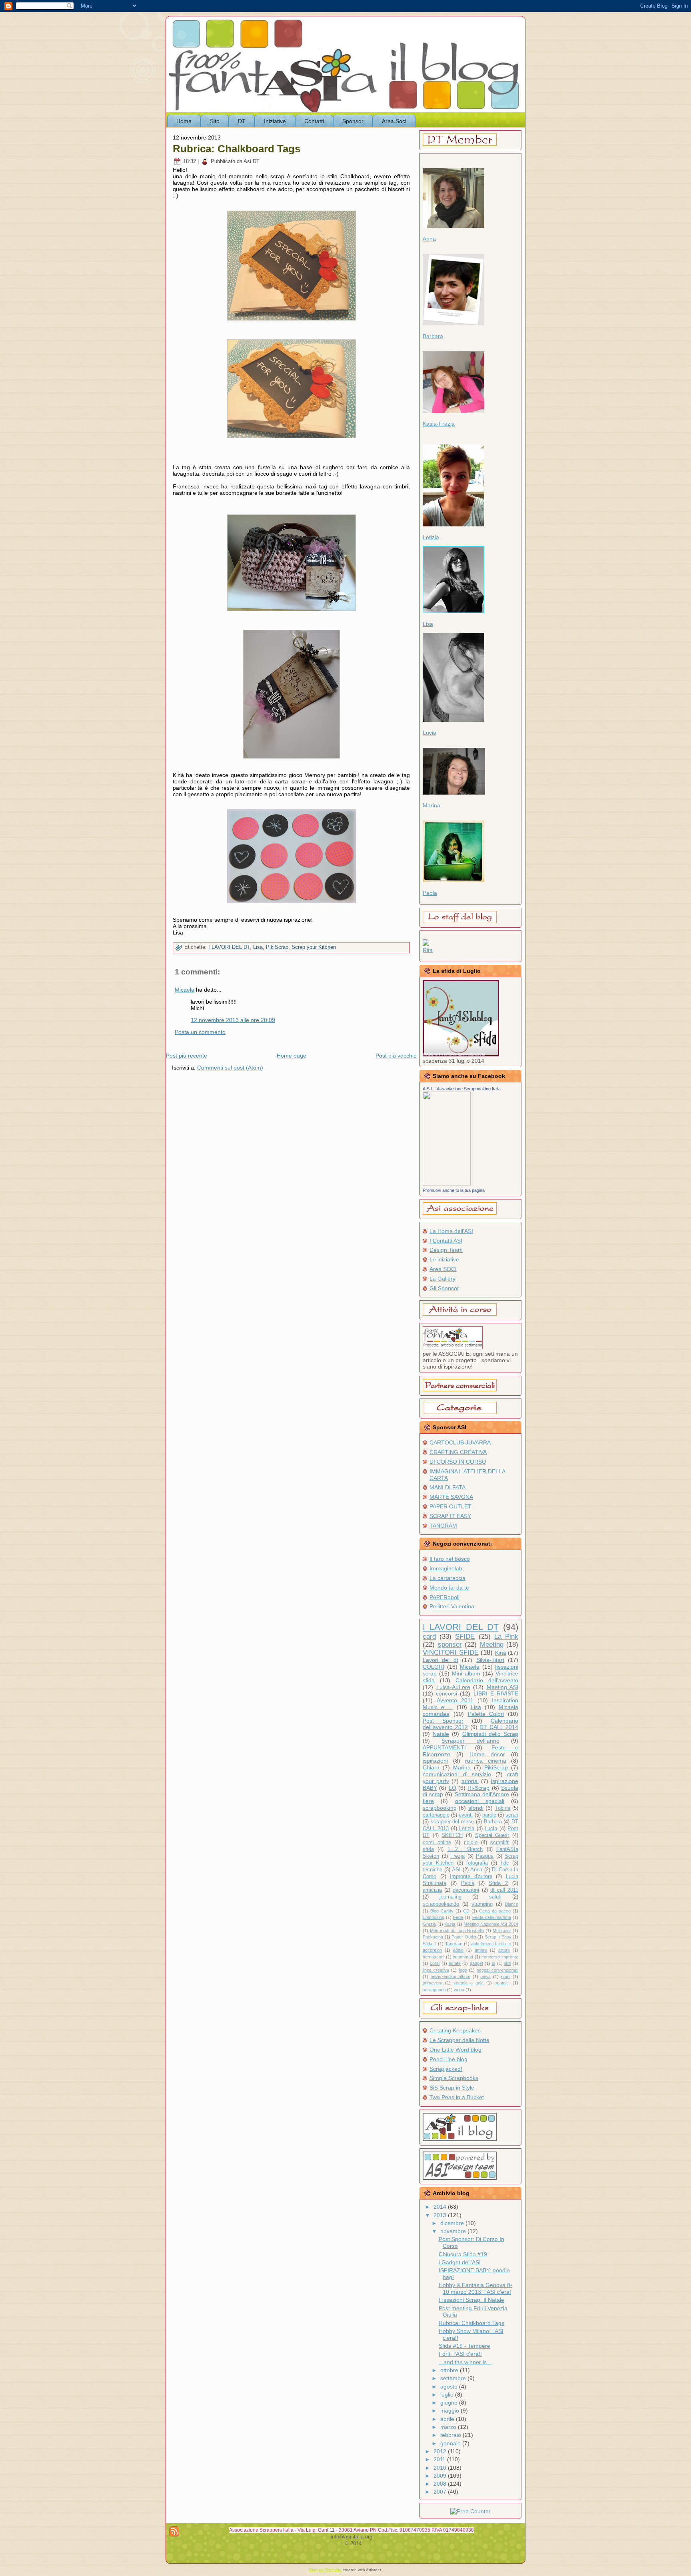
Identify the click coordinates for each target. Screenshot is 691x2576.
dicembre (453, 2223)
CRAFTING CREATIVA (458, 1452)
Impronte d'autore (471, 1877)
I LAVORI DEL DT (229, 947)
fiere (428, 1801)
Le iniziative (444, 1259)
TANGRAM (443, 1526)
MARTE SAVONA (451, 1497)
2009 (441, 2476)
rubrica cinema (486, 1761)
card (429, 1637)
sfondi (476, 1808)
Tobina (503, 1808)
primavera (432, 1983)
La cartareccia (447, 1578)
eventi (466, 1815)
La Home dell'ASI (451, 1231)
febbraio (451, 2435)
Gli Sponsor (444, 1288)
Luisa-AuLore (453, 1687)
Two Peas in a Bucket (457, 2097)
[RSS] (174, 2531)
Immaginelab (446, 1568)
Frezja (457, 1856)
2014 (441, 2207)
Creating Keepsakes (455, 2030)
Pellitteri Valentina (452, 1606)
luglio (448, 2395)
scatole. (502, 1983)
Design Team (446, 1250)
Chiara (431, 1767)
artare (504, 1950)
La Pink (506, 1637)
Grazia (429, 1924)
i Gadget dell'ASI (460, 2262)
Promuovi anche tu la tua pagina (454, 1190)
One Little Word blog (455, 2050)
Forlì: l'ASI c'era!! (460, 2354)
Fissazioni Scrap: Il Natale (471, 2300)
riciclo (471, 1843)
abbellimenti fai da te (491, 1944)
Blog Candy (442, 1911)
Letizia (431, 537)
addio (458, 1950)
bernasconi (433, 1957)
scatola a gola (468, 1983)
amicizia (432, 1890)
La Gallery (442, 1279)
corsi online (437, 1843)
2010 (441, 2468)
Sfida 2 (498, 1883)
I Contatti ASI (446, 1241)
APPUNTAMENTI (444, 1747)
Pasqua (485, 1856)
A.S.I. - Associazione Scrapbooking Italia (462, 1089)
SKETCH (452, 1835)
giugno (450, 2403)
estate (455, 1963)
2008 (441, 2484)
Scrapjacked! (446, 2069)
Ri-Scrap (478, 1788)
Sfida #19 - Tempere (464, 2346)
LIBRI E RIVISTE (496, 1693)
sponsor (450, 1645)
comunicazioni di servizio (457, 1774)
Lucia (429, 733)
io (493, 1963)
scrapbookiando (441, 1904)
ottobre (450, 2370)
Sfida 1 (429, 1944)
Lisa (258, 947)
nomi (506, 1976)
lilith (508, 1963)
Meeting (492, 1645)
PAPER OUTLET (450, 1506)
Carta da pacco (495, 1911)
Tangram (454, 1944)
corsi (435, 1963)
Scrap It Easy (498, 1937)
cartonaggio (436, 1815)
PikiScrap (277, 947)
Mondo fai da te (449, 1588)
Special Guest (492, 1835)
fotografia (477, 1863)
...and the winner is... (465, 2362)
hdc (505, 1863)
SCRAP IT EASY (450, 1516)
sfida (428, 1849)
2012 (441, 2451)
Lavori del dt (440, 1660)
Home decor (487, 1754)
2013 (441, 2215)
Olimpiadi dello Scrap (490, 1734)
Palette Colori (486, 1714)
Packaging (433, 1937)
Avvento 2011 (455, 1700)
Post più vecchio (396, 1056)
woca (459, 1990)
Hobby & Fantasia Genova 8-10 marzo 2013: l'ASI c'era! (475, 2288)
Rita (428, 950)
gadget (476, 1963)
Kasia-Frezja (439, 424)
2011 (440, 2459)
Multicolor (502, 1931)
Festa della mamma (492, 1917)
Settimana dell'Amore (482, 1794)
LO (452, 1788)
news (485, 1976)
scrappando (434, 1990)
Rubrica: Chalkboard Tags (237, 149)
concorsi (446, 1693)
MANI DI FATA (447, 1487)
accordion (432, 1950)
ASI (456, 1870)
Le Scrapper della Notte (459, 2040)
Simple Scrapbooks (454, 2078)
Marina (431, 805)
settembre (454, 2378)
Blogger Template (325, 2570)
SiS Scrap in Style (452, 2088)
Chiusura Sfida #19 (463, 2254)
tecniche (432, 1870)
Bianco (512, 1904)
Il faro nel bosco (450, 1559)
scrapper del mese (452, 1822)
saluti (495, 1897)
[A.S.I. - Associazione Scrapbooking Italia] (447, 1183)
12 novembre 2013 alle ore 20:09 (233, 1020)
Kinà (501, 1653)
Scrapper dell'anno (470, 1741)
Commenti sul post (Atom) (230, 1068)
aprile (448, 2419)
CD (466, 1911)
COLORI (433, 1667)
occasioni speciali (480, 1801)
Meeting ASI (503, 1687)
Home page (292, 1056)
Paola (430, 893)
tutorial (470, 1781)
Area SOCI (443, 1269)
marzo (449, 2427)
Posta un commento (200, 1032)
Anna (429, 239)
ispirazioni (435, 1761)
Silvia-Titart (490, 1660)
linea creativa (436, 1970)
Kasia (450, 1924)
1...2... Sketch (465, 1849)
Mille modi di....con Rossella (457, 1931)
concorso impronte (500, 1957)
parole (489, 1815)
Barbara (433, 336)
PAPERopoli (444, 1597)
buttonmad (463, 1957)
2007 (441, 2492)
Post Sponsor (443, 1721)
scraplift (499, 1843)
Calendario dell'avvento (487, 1680)
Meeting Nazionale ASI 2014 (491, 1924)
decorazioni (466, 1890)
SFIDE (465, 1637)
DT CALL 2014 (499, 1727)
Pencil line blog (448, 2059)
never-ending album (450, 1976)
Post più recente (187, 1056)
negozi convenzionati (497, 1970)
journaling (450, 1897)
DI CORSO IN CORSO (458, 1462)
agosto (450, 2387)
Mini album (466, 1674)
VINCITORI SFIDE (451, 1653)
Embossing (433, 1917)
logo (463, 1970)
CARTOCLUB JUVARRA (460, 1442)
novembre (454, 2231)
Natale (441, 1734)
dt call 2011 (504, 1890)
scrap (512, 1815)
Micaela (185, 990)
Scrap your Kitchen (314, 947)
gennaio (451, 2443)
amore (481, 1950)
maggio (450, 2411)
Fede (458, 1917)
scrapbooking (440, 1808)
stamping (482, 1904)
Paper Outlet (464, 1937)
